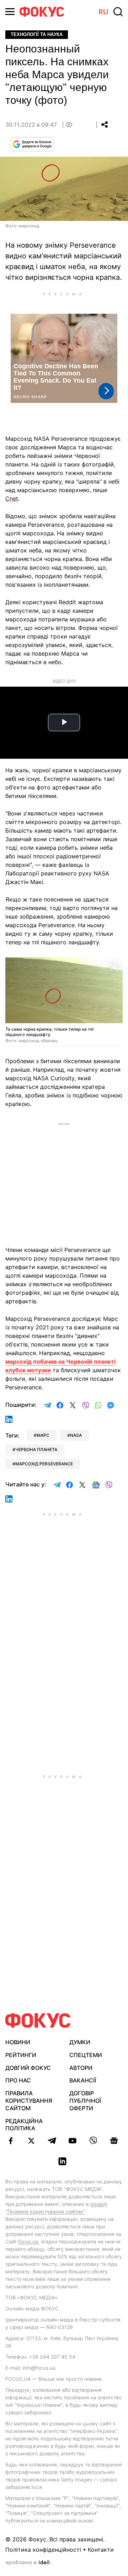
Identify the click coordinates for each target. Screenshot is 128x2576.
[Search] (118, 12)
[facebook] (11, 2141)
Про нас (18, 2080)
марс (43, 1435)
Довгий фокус (28, 2068)
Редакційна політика (24, 2125)
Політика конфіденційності (43, 2550)
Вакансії (83, 2080)
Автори (81, 2068)
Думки (80, 2042)
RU (103, 12)
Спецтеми (86, 2055)
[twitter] (31, 2141)
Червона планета (36, 1449)
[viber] (93, 2141)
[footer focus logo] (38, 2021)
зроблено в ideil (28, 2563)
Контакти (101, 2550)
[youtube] (73, 2141)
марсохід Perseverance (44, 1464)
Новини (18, 2042)
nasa (76, 1435)
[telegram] (52, 2141)
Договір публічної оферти (85, 2101)
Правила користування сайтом (29, 2101)
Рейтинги (21, 2055)
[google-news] (114, 2141)
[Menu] (10, 12)
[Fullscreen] (114, 967)
